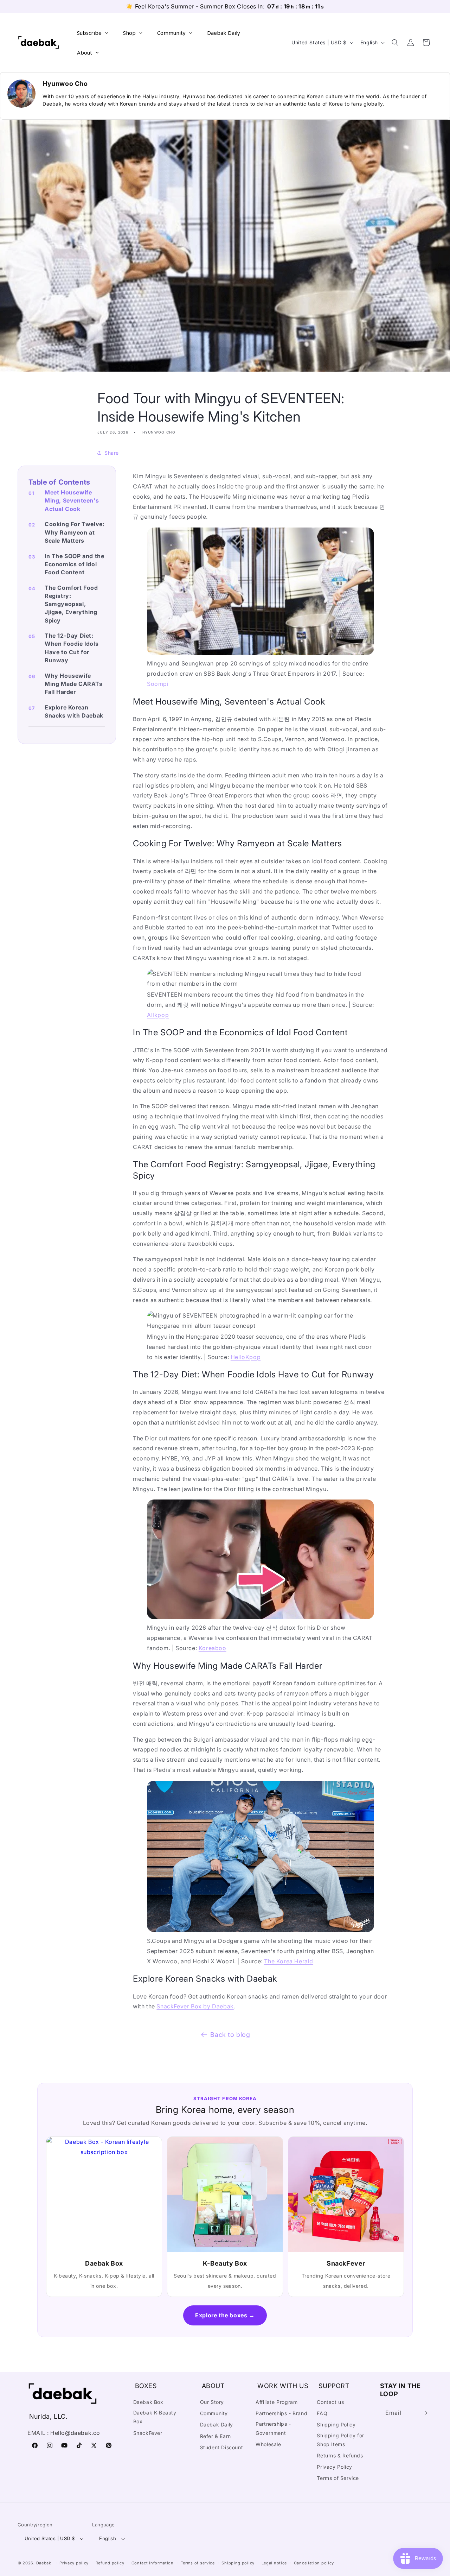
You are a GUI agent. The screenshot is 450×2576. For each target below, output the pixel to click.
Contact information (153, 2563)
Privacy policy (74, 2563)
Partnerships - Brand (281, 2413)
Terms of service (198, 2563)
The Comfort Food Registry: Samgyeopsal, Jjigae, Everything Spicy (71, 604)
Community (214, 2413)
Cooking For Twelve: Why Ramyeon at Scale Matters (75, 532)
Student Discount (222, 2447)
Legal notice (274, 2563)
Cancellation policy (314, 2563)
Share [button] (112, 453)
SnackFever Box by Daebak (195, 2006)
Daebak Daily (217, 2425)
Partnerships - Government (273, 2428)
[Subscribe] (425, 2413)
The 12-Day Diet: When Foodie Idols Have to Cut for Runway (72, 648)
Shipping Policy (336, 2425)
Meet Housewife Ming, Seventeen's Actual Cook (72, 500)
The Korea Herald (289, 1961)
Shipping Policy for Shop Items (340, 2440)
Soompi (158, 684)
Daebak (44, 2563)
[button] (395, 43)
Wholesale (268, 2444)
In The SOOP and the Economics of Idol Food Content (74, 564)
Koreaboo (213, 1648)
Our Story (212, 2402)
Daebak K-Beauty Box (155, 2417)
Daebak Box (148, 2402)
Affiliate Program (277, 2402)
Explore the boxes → (225, 2315)
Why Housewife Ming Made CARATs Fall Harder (74, 684)
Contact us (330, 2402)
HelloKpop (246, 1357)
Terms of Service (338, 2478)
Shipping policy (238, 2563)
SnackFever (148, 2433)
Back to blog (230, 2035)
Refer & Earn (216, 2436)
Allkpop (158, 1015)
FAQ (322, 2413)
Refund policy (110, 2563)
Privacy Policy (334, 2467)
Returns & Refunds (340, 2455)
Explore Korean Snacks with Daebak (74, 711)
